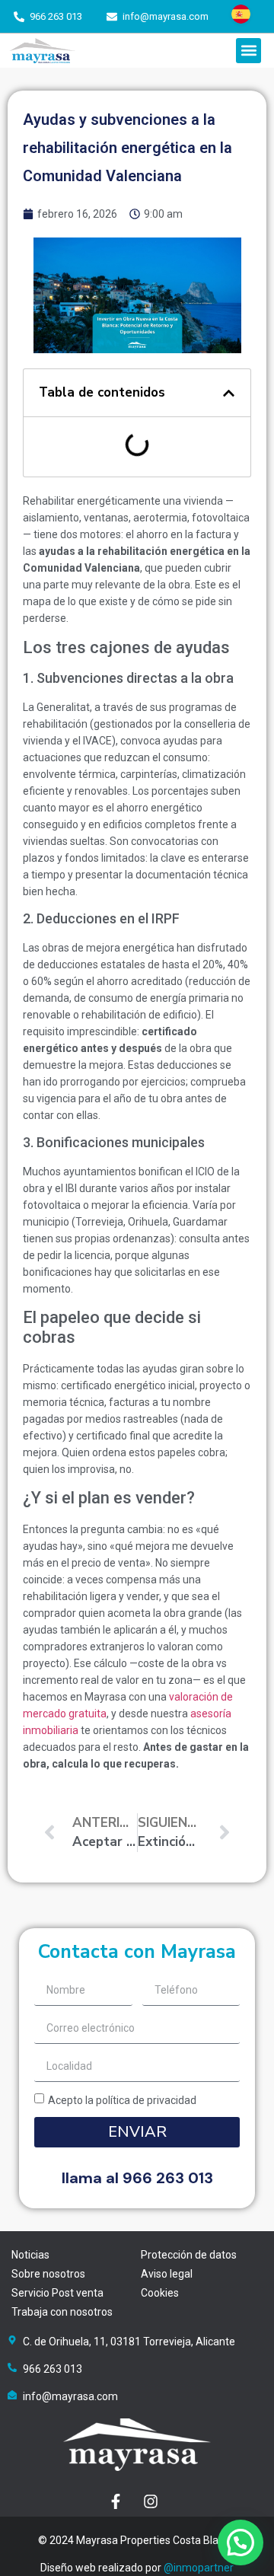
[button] (249, 51)
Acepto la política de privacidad (122, 2100)
